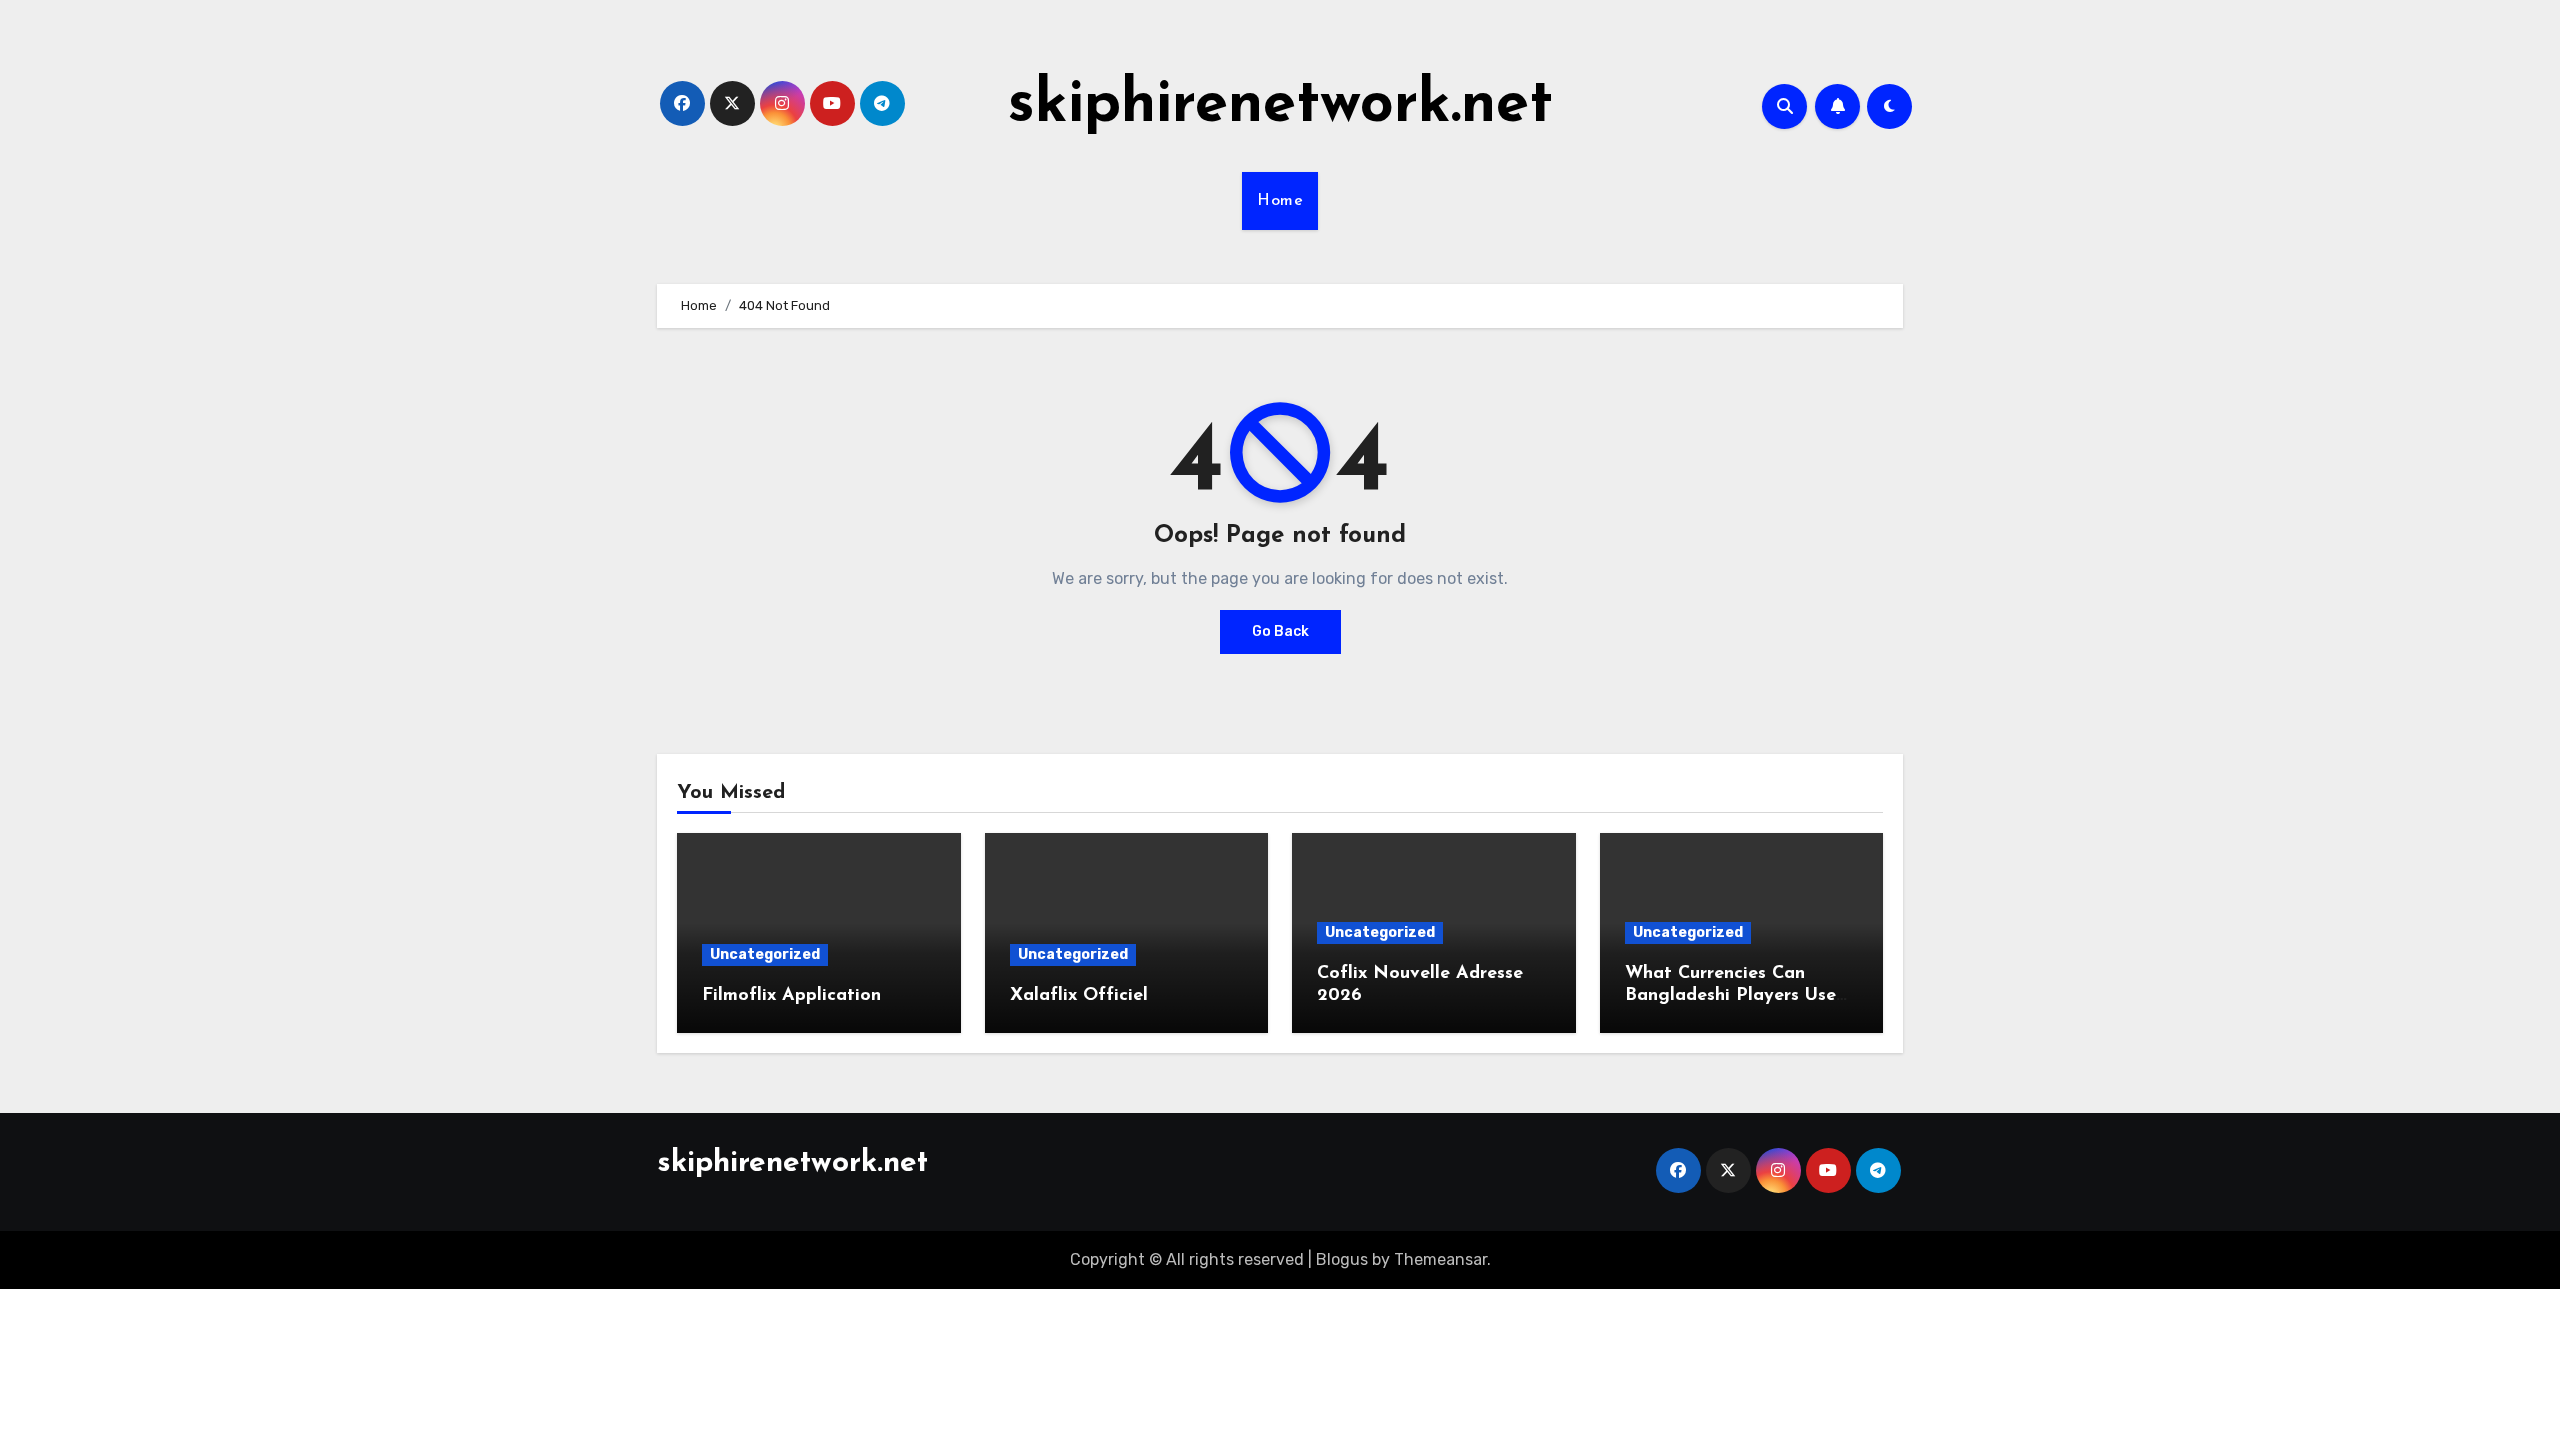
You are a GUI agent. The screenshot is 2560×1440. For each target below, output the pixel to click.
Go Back (1280, 631)
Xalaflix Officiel (1079, 996)
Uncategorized (765, 954)
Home (1280, 201)
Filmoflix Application (791, 996)
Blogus (1342, 1259)
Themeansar (1440, 1259)
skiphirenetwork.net (1280, 106)
